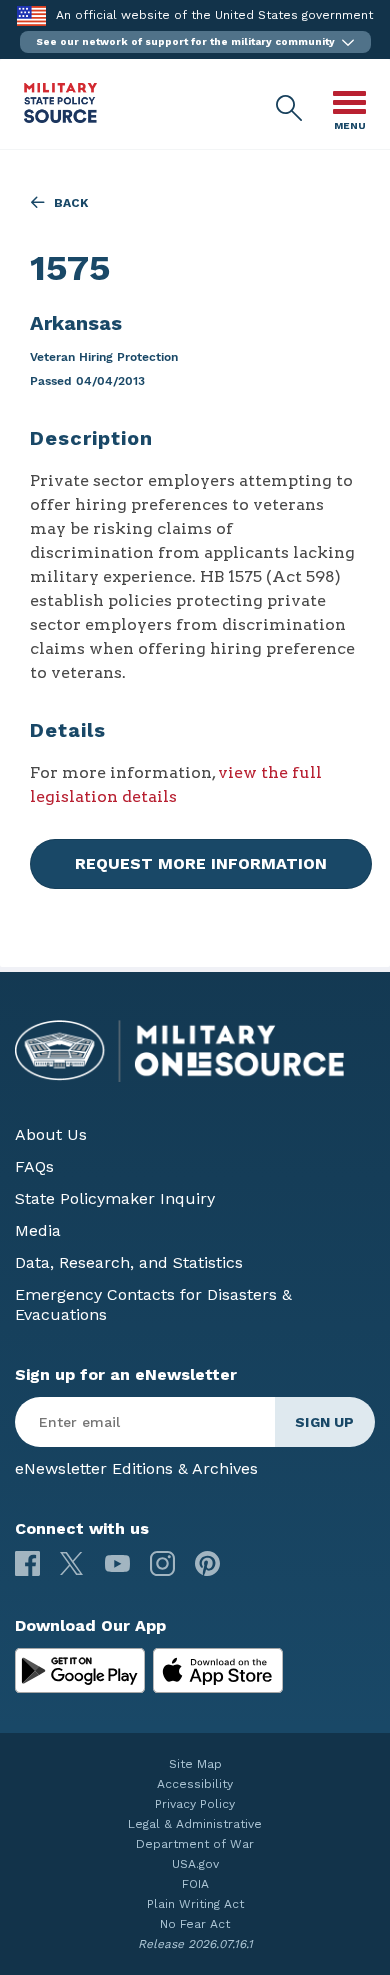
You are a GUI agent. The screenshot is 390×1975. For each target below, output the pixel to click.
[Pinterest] (207, 1563)
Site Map (195, 1764)
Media (38, 1230)
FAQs (34, 1166)
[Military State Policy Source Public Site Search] (290, 109)
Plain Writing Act (195, 1904)
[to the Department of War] (31, 15)
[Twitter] (72, 1563)
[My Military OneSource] (80, 1671)
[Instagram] (162, 1563)
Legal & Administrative (195, 1824)
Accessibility (195, 1784)
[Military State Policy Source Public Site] (60, 117)
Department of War (195, 1844)
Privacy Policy (195, 1804)
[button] (195, 42)
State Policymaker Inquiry (115, 1198)
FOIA (195, 1884)
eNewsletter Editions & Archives (136, 1468)
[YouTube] (117, 1563)
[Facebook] (27, 1563)
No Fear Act (195, 1924)
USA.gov (195, 1864)
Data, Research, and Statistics (129, 1262)
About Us (51, 1134)
